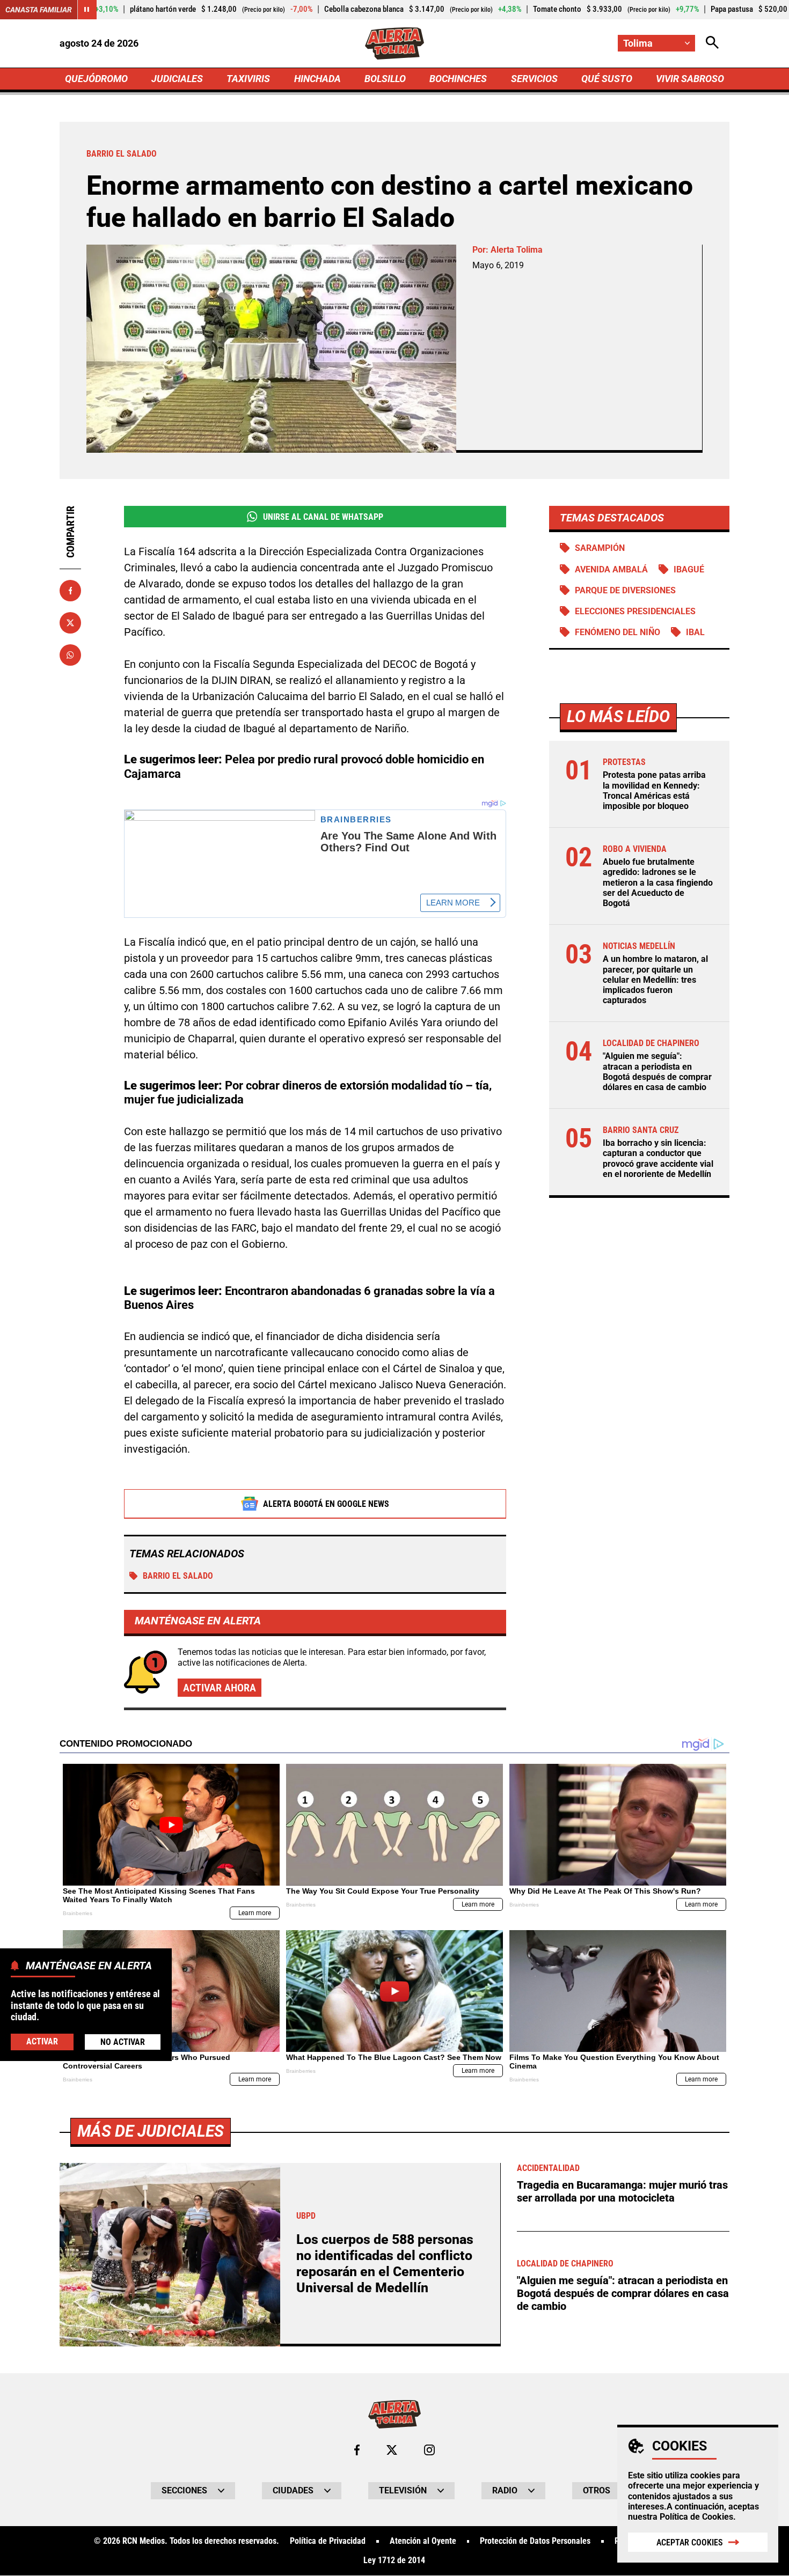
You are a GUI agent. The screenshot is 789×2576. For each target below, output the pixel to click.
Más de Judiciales (151, 2131)
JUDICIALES (177, 79)
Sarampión (600, 548)
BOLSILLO (385, 79)
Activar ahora (220, 1688)
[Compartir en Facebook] (70, 591)
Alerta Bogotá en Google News (326, 1504)
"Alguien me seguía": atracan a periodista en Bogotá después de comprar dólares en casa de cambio (657, 1072)
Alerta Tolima (517, 250)
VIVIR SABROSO (690, 79)
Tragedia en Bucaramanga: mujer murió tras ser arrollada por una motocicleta (622, 2191)
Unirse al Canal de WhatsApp (323, 517)
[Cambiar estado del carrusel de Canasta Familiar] (87, 10)
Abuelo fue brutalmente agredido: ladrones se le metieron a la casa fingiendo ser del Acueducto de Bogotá (658, 882)
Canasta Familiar (39, 10)
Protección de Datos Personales (535, 2541)
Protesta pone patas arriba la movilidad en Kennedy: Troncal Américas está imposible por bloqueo (654, 790)
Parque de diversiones (625, 590)
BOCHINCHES (458, 79)
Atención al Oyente (423, 2541)
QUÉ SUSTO (607, 79)
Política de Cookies (696, 2517)
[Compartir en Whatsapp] (70, 655)
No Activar (123, 2042)
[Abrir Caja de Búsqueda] (712, 43)
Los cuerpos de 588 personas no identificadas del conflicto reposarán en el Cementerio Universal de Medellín (385, 2264)
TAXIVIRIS (248, 79)
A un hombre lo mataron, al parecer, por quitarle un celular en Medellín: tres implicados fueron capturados (655, 980)
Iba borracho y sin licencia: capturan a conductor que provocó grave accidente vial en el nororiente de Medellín (658, 1158)
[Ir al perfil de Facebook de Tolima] (357, 2450)
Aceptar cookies (690, 2542)
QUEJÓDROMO (96, 79)
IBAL (695, 632)
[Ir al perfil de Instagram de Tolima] (429, 2450)
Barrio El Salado (178, 1576)
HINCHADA (317, 79)
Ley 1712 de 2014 (394, 2560)
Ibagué (689, 569)
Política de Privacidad (328, 2541)
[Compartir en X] (70, 623)
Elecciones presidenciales (635, 611)
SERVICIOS (534, 79)
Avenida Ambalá (611, 569)
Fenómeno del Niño (618, 632)
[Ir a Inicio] (395, 43)
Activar (42, 2041)
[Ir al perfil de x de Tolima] (392, 2450)
